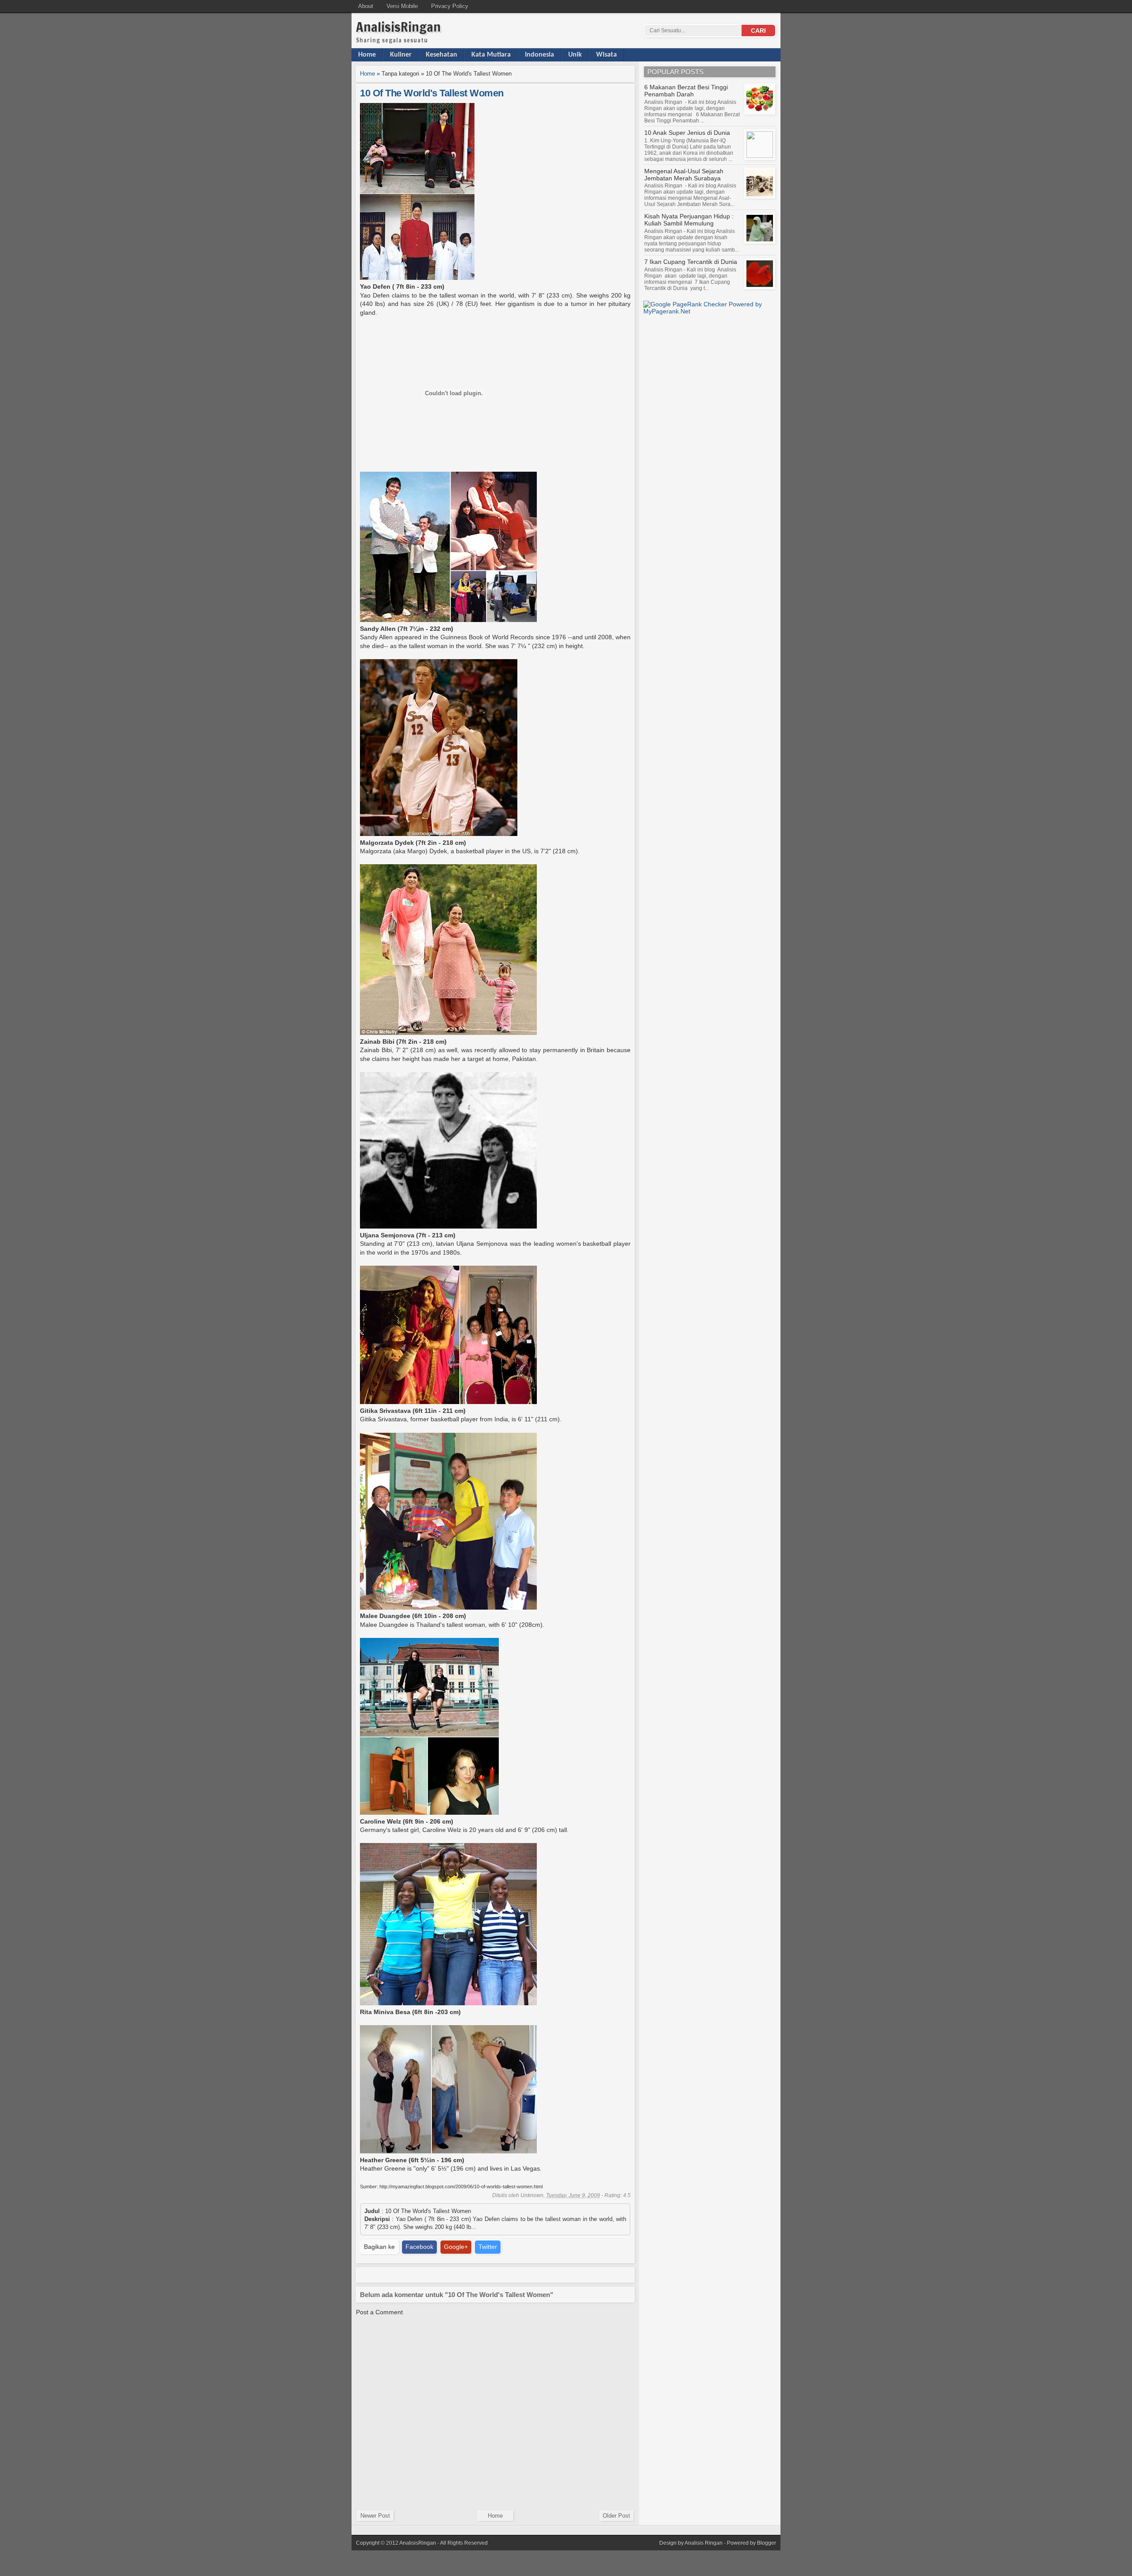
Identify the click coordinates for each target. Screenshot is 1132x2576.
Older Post (616, 2516)
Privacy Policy (450, 6)
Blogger (767, 2543)
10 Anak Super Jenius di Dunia (687, 133)
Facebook (419, 2247)
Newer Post (375, 2516)
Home (367, 55)
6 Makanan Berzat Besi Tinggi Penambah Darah (686, 91)
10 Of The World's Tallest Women (432, 93)
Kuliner (401, 55)
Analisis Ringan (704, 2543)
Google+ (456, 2247)
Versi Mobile (402, 6)
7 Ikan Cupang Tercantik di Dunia (691, 262)
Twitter (488, 2247)
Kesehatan (442, 55)
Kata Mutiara (491, 55)
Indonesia (539, 55)
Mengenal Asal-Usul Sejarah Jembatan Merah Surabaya (684, 175)
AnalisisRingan (398, 27)
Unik (575, 55)
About (366, 6)
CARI (758, 31)
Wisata (606, 55)
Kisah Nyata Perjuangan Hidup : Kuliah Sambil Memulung (689, 220)
